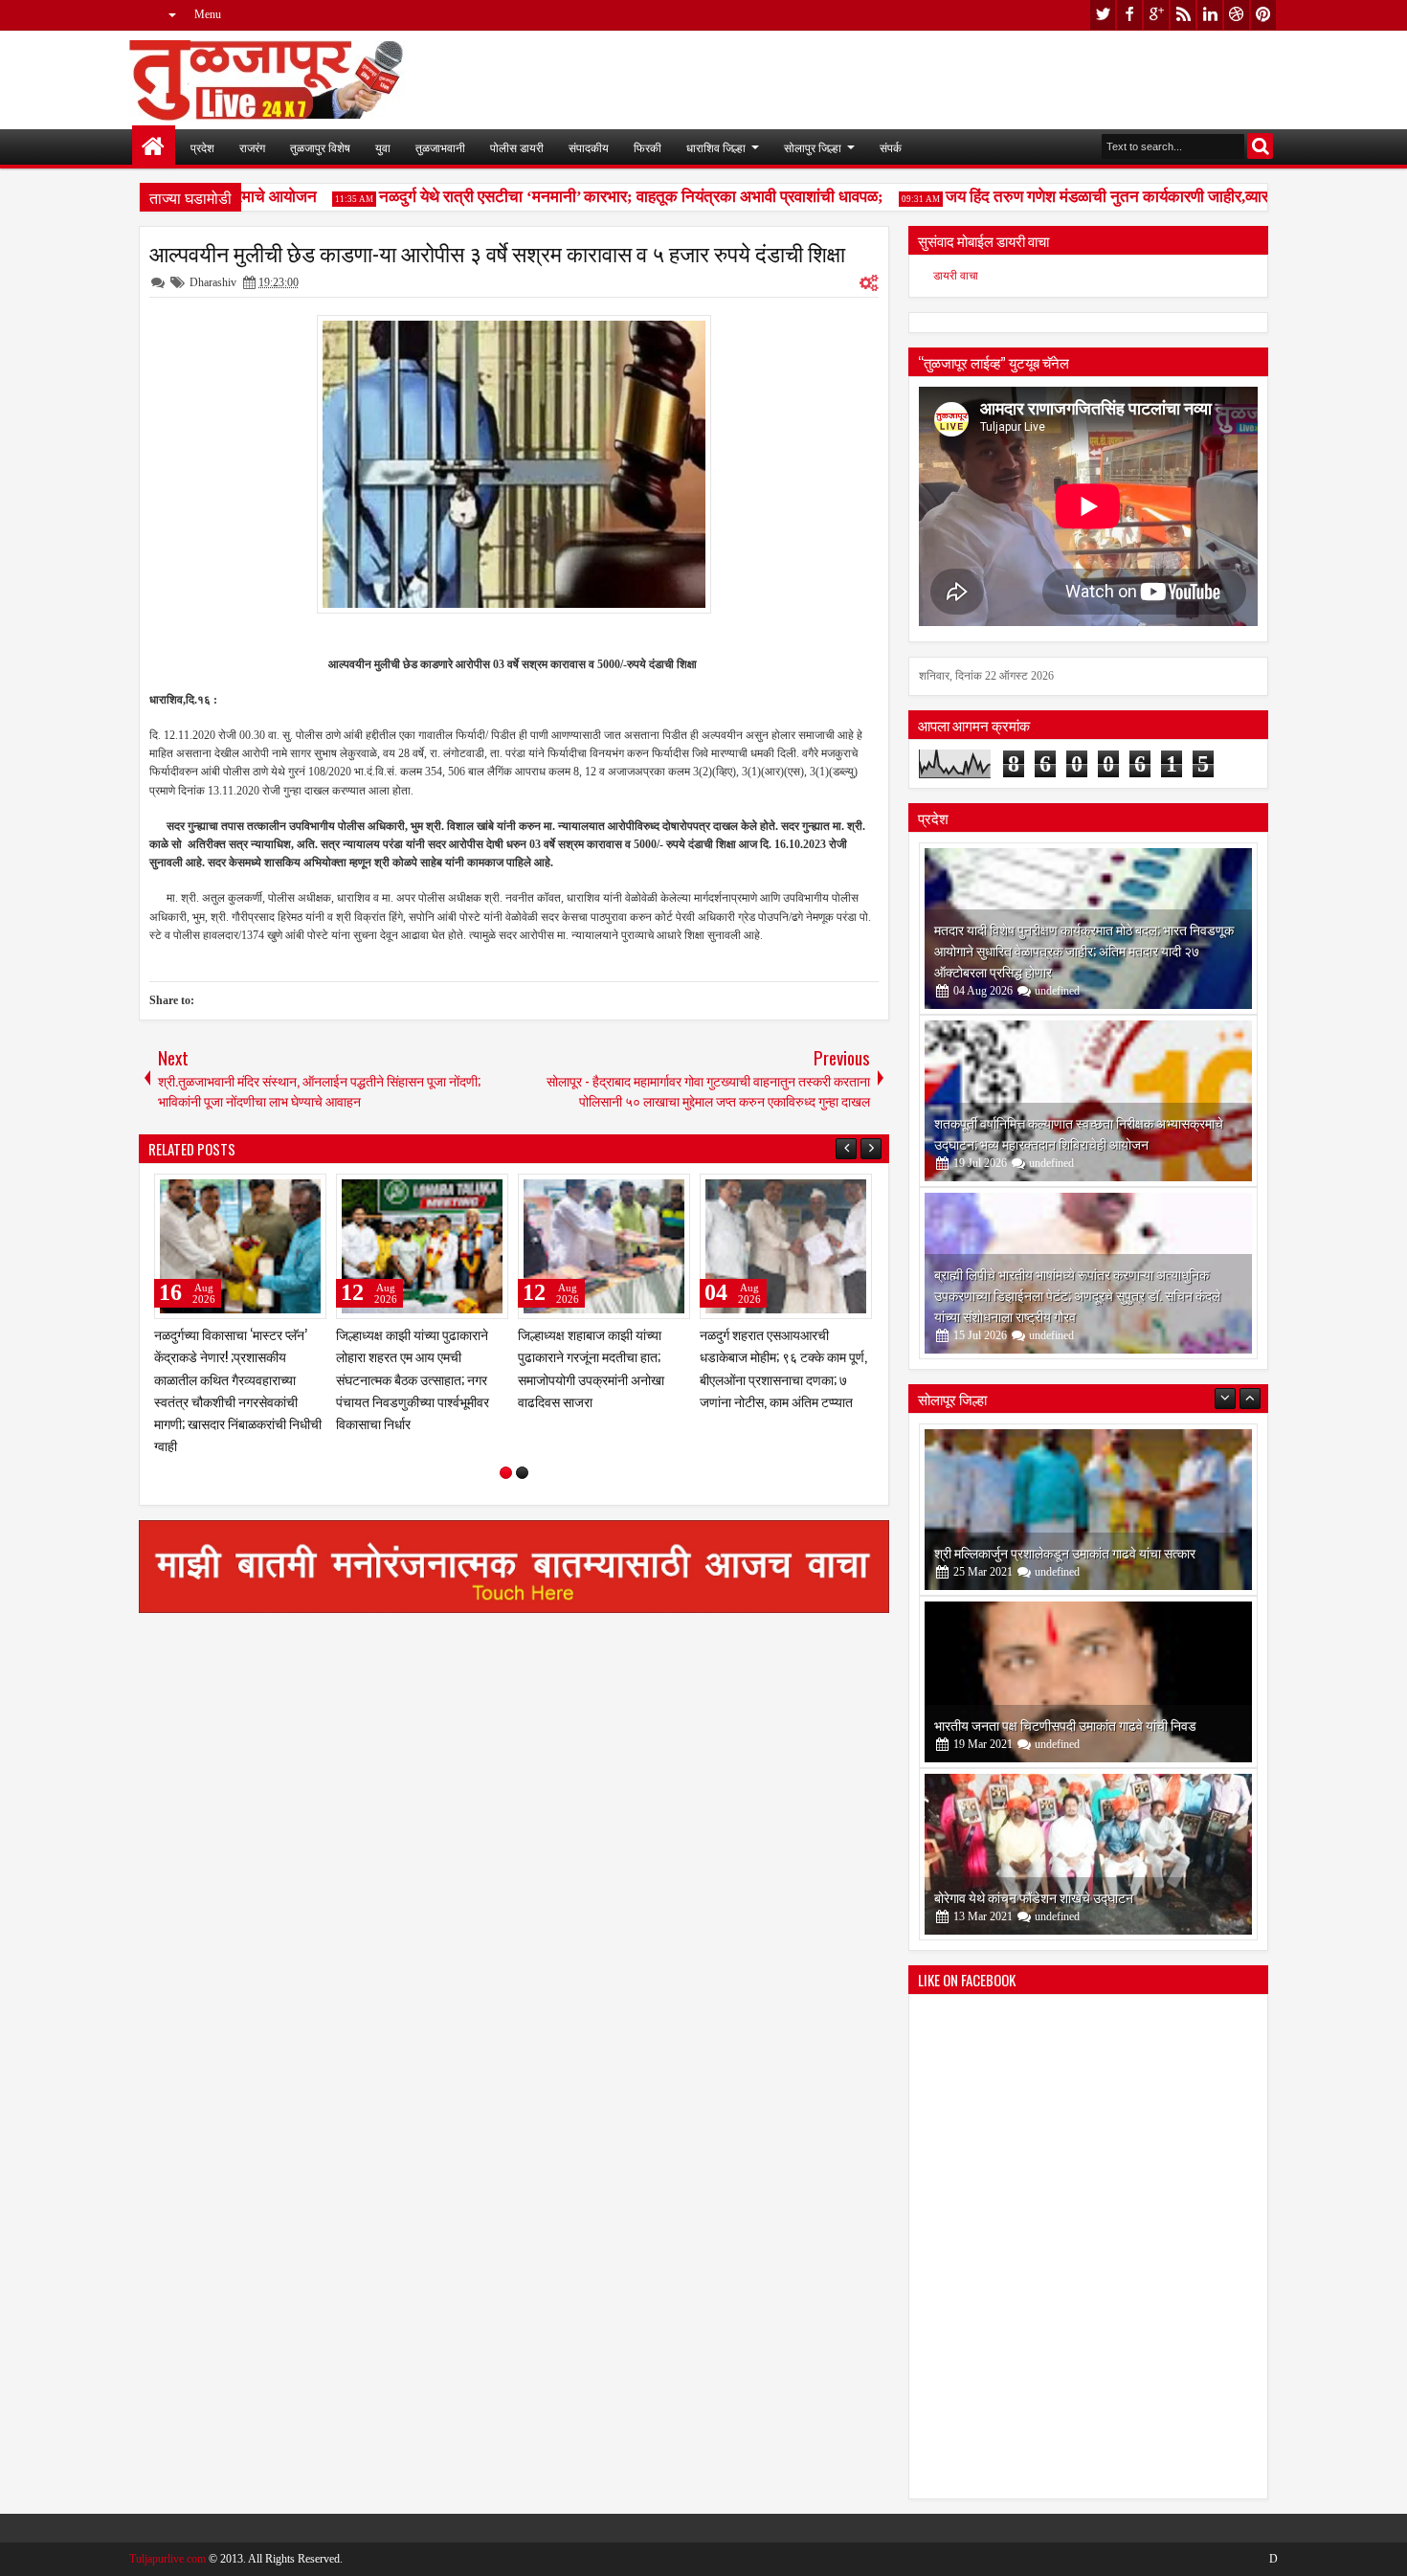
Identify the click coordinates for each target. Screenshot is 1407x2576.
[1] (506, 1473)
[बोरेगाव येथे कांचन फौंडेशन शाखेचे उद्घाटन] (1088, 1854)
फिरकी (648, 147)
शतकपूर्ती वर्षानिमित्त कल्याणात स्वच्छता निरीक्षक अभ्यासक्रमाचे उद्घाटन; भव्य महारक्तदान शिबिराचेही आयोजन (1079, 1133)
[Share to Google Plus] (305, 1193)
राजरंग (252, 147)
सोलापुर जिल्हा (813, 147)
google (1156, 15)
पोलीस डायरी (517, 147)
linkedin (1210, 15)
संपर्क (891, 147)
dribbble (1237, 15)
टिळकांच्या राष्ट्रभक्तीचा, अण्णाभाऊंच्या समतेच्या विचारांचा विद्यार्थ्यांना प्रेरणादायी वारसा (228, 1356)
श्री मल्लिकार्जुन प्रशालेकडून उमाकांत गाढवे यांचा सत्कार (1065, 1552)
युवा (383, 147)
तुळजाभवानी (440, 147)
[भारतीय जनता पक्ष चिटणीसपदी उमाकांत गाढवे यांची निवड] (1088, 1682)
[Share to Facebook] (263, 1193)
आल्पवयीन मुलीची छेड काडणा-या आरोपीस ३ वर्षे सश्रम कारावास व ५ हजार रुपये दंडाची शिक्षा (497, 253)
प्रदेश (202, 147)
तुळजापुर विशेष (320, 147)
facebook (1129, 15)
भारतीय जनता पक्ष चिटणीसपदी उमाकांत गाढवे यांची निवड (1065, 1725)
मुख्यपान (154, 147)
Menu (208, 14)
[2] (522, 1473)
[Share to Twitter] (284, 1193)
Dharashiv (213, 282)
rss (1183, 15)
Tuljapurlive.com (167, 2559)
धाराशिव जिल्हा (716, 147)
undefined (1057, 991)
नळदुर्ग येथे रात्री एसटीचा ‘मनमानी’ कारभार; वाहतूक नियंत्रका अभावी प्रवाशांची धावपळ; (599, 197)
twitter (1103, 15)
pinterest (1263, 15)
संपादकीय (589, 147)
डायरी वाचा (956, 276)
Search (1260, 146)
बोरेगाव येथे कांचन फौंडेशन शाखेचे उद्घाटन (1034, 1897)
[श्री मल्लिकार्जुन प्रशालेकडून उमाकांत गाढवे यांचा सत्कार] (1088, 1510)
